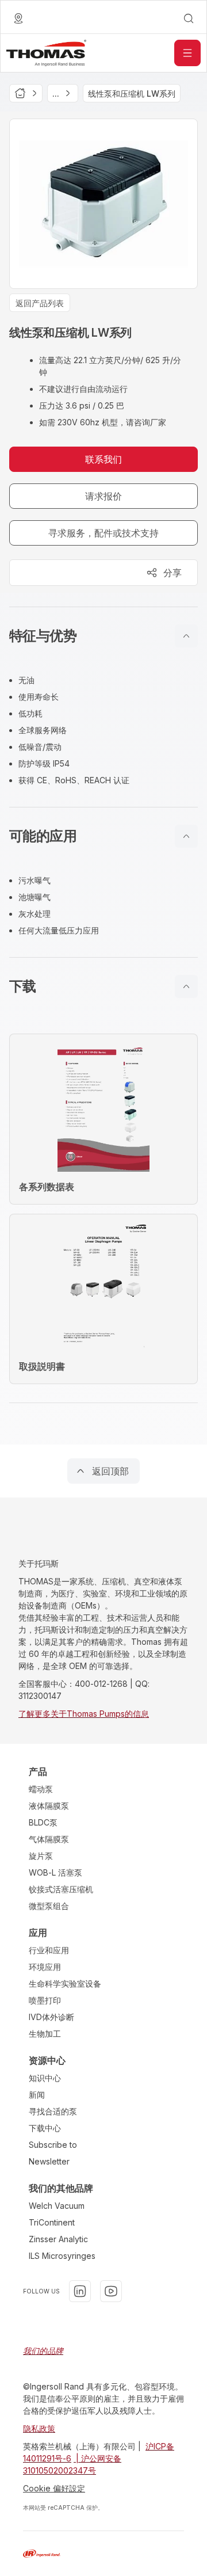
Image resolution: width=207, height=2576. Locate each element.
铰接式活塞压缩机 (61, 1889)
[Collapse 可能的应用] (186, 836)
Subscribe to (53, 2145)
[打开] (187, 53)
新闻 (37, 2095)
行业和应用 (49, 1950)
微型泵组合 (49, 1906)
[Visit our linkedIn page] (80, 2291)
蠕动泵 (41, 1789)
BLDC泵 (43, 1822)
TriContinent (52, 2222)
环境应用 (45, 1967)
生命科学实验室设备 (65, 1984)
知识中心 (45, 2078)
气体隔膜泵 (49, 1839)
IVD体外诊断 (51, 2017)
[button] (103, 636)
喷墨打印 (45, 2000)
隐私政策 (39, 2428)
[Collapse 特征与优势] (186, 636)
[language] (18, 18)
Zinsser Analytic (58, 2239)
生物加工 (45, 2034)
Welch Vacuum (57, 2206)
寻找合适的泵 (53, 2111)
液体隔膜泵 (49, 1806)
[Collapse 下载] (186, 986)
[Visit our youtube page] (111, 2291)
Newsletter (49, 2161)
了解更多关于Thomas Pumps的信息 (84, 1714)
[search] (189, 18)
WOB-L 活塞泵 (55, 1872)
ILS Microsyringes (62, 2256)
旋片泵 (41, 1856)
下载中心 (45, 2128)
